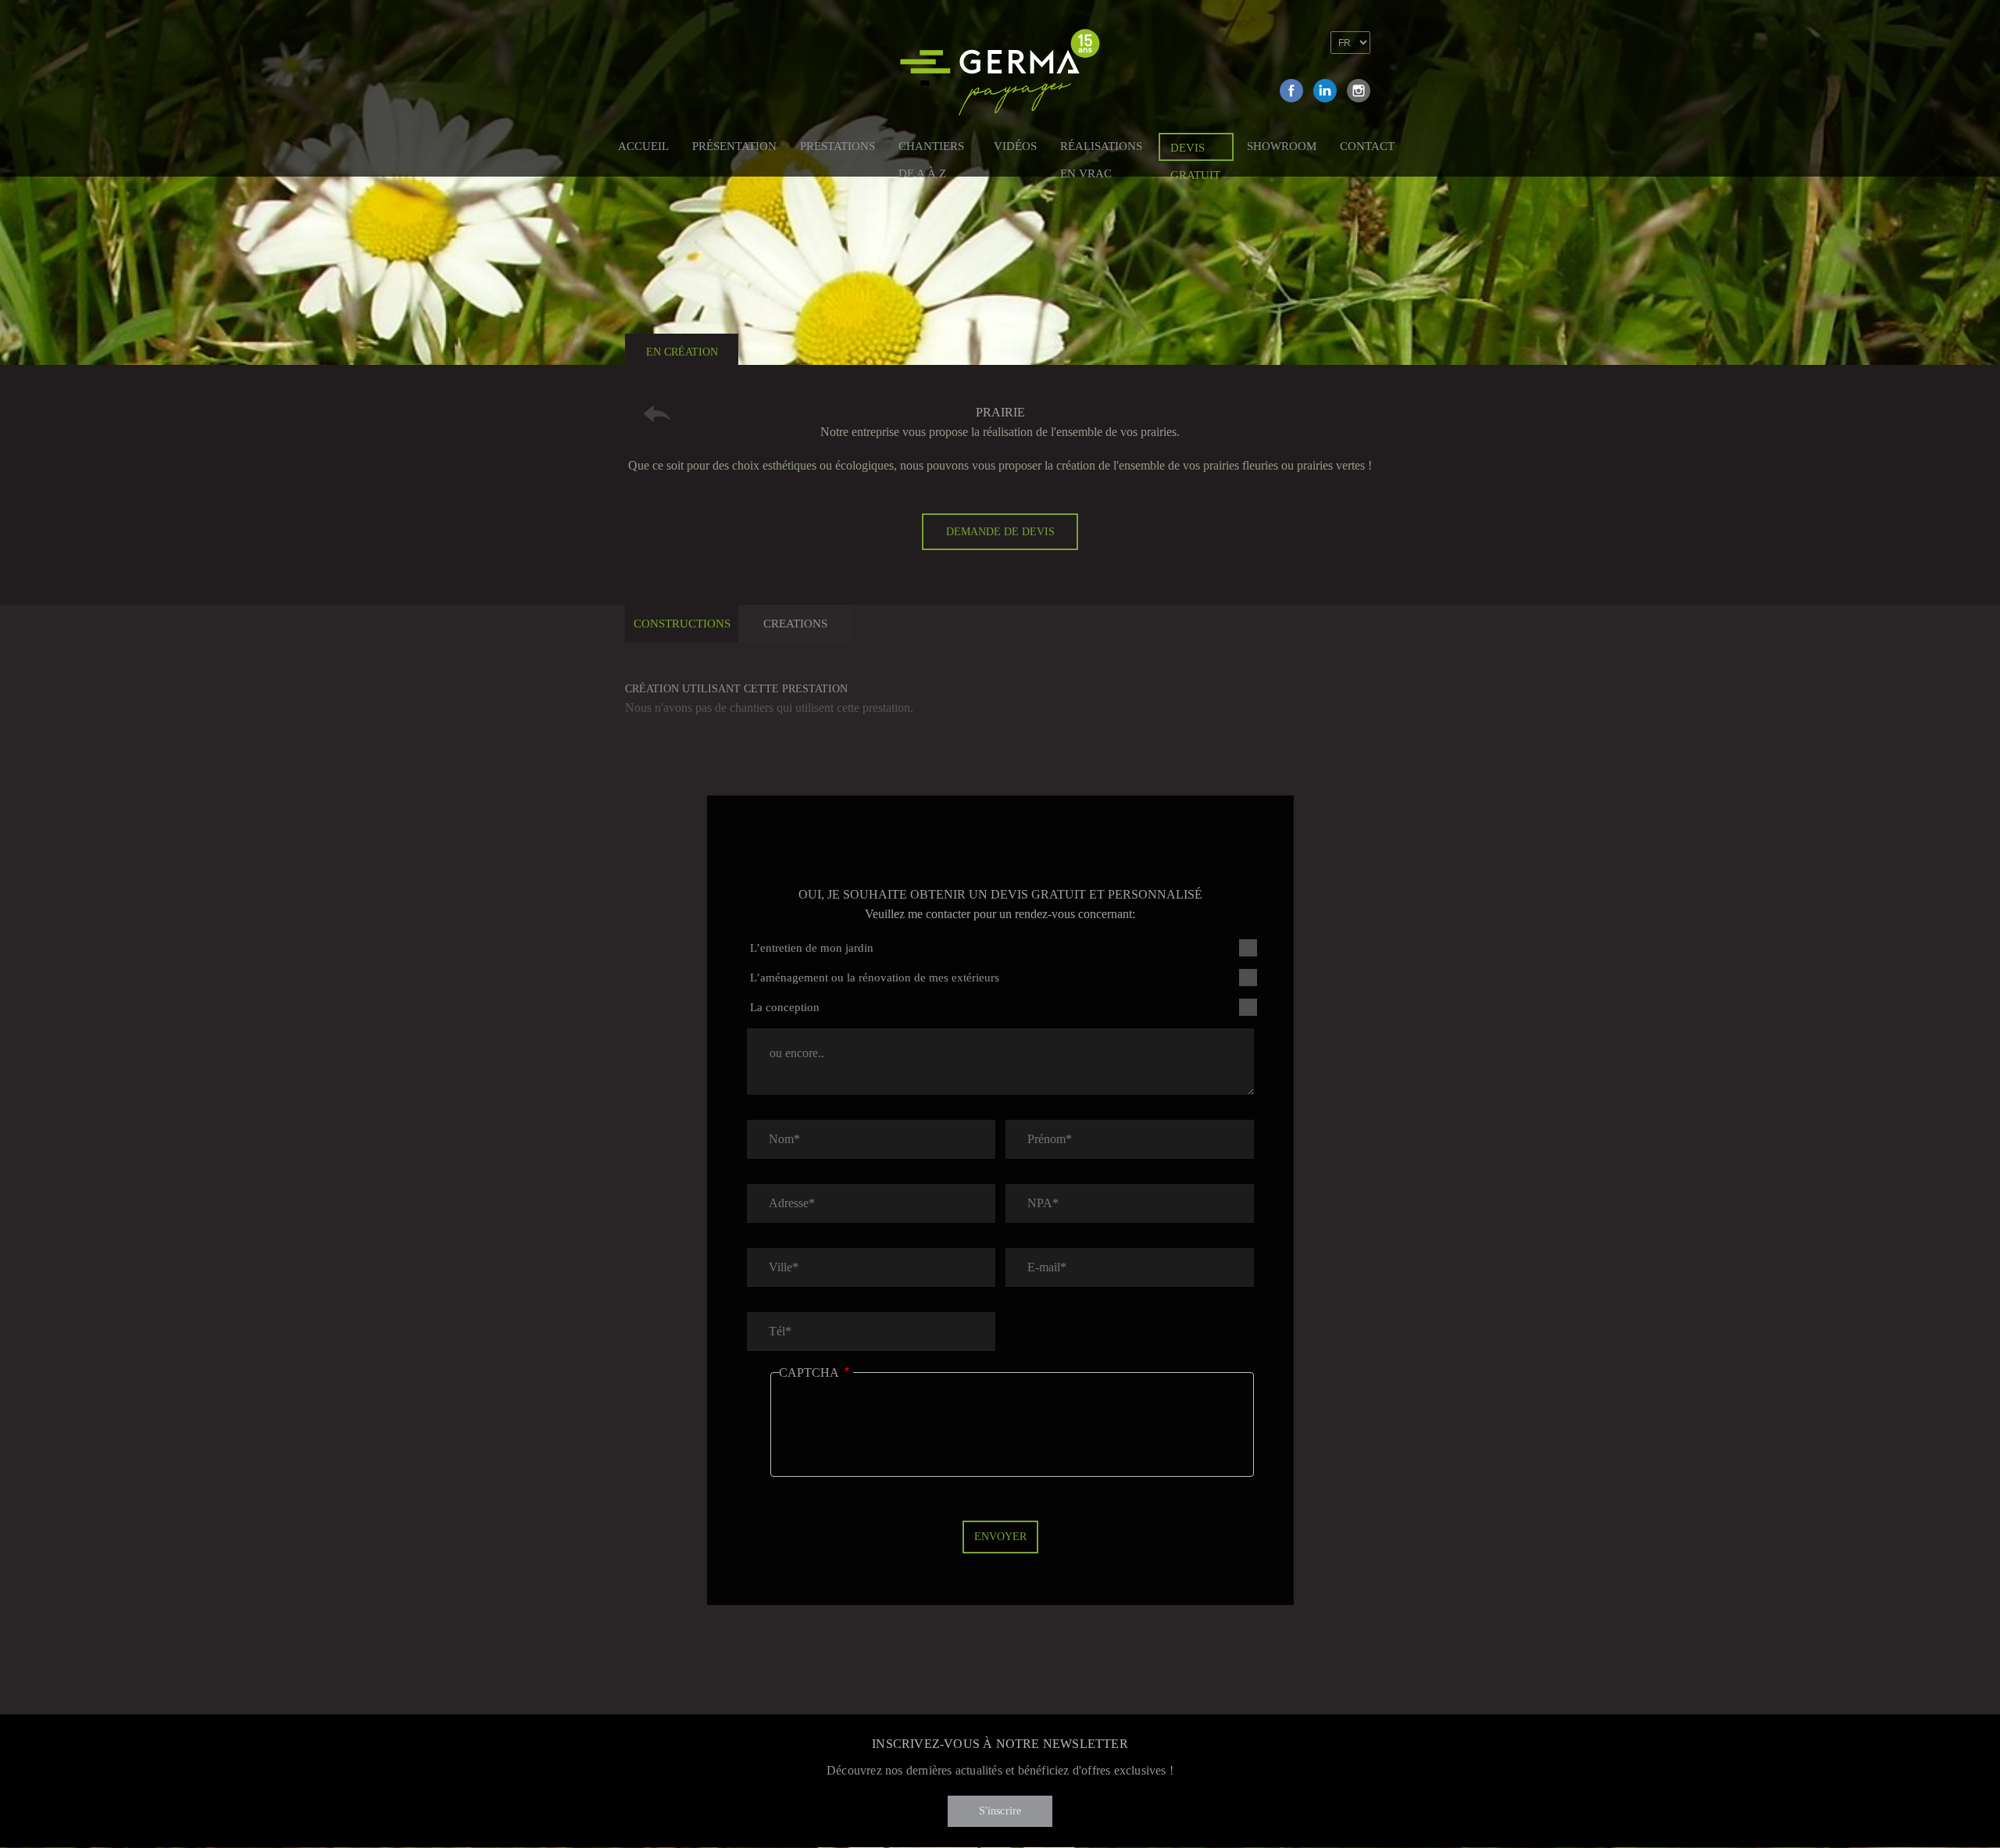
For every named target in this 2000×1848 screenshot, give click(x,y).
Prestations (837, 146)
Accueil (643, 146)
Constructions (682, 624)
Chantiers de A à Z (931, 149)
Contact (1367, 146)
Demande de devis (1000, 532)
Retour (657, 414)
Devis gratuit (1195, 151)
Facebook (1291, 91)
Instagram (1359, 91)
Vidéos (1015, 146)
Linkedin (1325, 91)
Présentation (734, 146)
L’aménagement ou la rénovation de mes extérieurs (875, 978)
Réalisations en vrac (1101, 149)
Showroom (1282, 146)
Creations (795, 624)
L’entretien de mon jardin (812, 948)
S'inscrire (1000, 1811)
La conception (785, 1007)
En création (682, 352)
